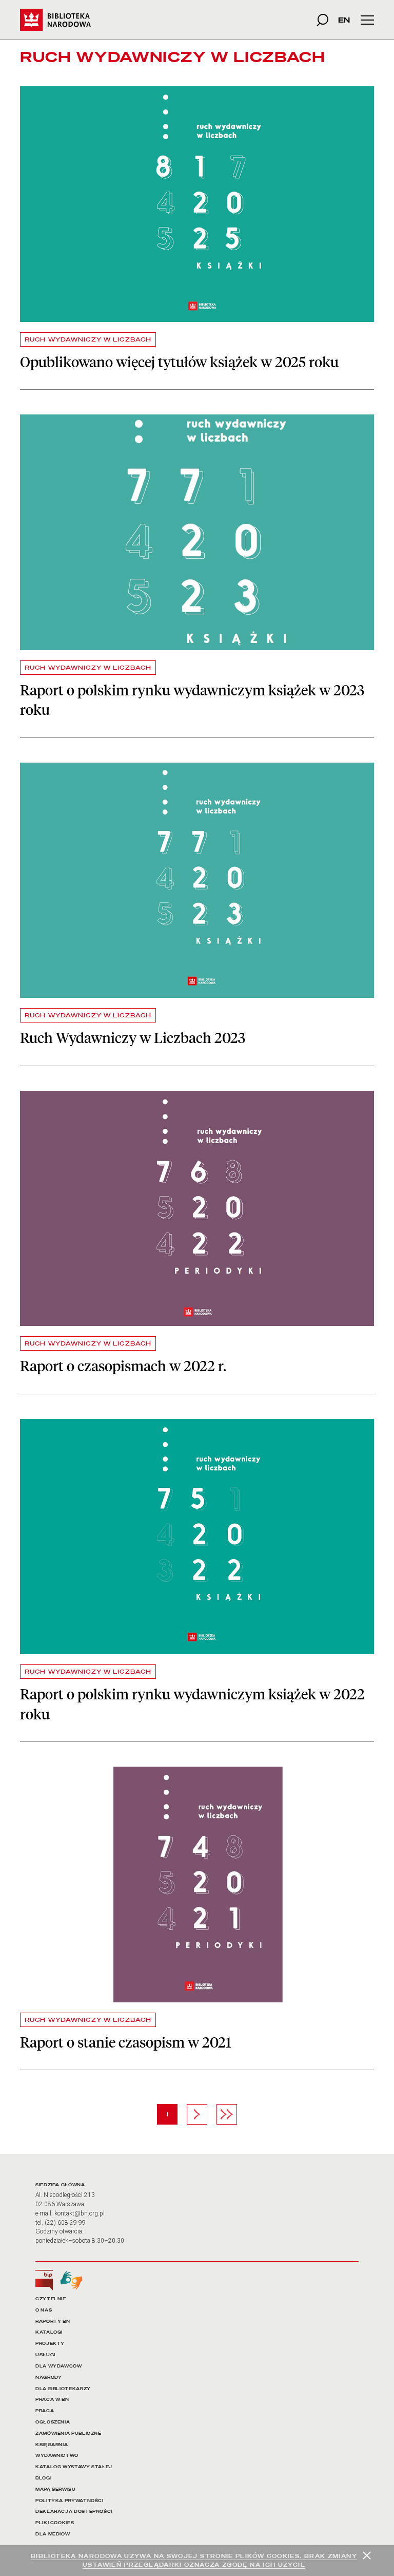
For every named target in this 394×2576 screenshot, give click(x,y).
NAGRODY (48, 2378)
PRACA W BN (52, 2400)
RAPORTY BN (53, 2322)
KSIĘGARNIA (52, 2445)
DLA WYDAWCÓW (59, 2366)
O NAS (44, 2310)
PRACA (45, 2411)
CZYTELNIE (51, 2299)
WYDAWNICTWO (57, 2456)
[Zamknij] (367, 2555)
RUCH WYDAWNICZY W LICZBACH (88, 339)
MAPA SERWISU (56, 2489)
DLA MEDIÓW (53, 2534)
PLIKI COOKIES (55, 2523)
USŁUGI (45, 2355)
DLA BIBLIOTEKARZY (63, 2389)
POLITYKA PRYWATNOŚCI (70, 2501)
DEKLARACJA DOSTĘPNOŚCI (74, 2512)
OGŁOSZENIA (53, 2422)
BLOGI (43, 2478)
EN (344, 20)
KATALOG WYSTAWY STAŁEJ (74, 2467)
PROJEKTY (50, 2344)
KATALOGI (49, 2332)
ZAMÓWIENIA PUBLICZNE (68, 2433)
